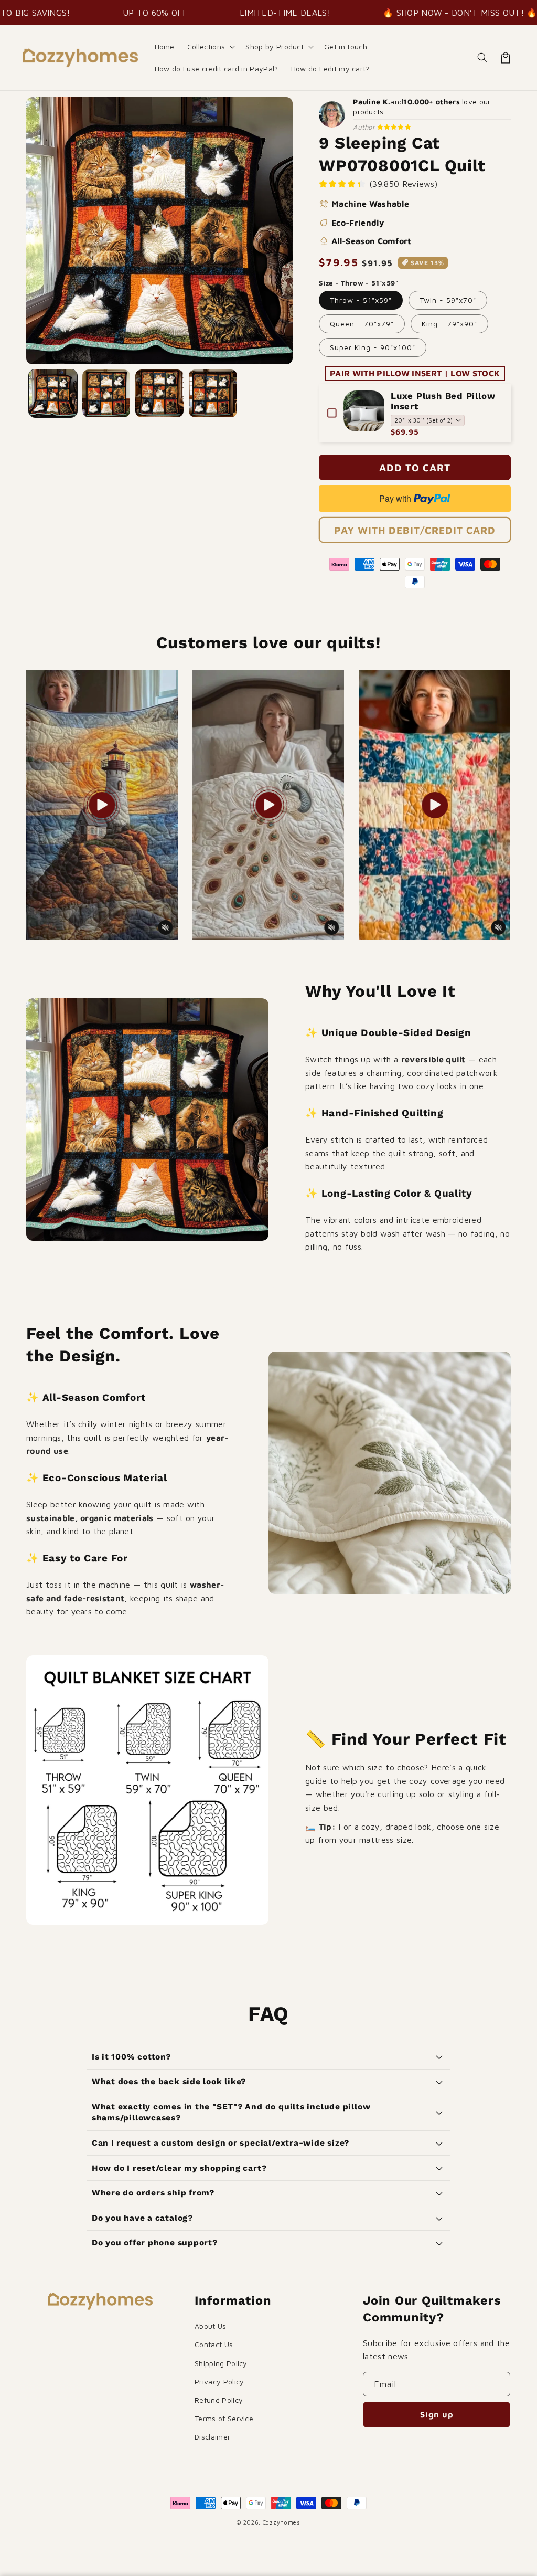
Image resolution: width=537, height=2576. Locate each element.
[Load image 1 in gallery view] (53, 394)
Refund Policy (219, 2400)
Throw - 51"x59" (361, 300)
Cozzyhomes (282, 2522)
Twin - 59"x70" (448, 300)
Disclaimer (212, 2437)
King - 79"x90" (449, 324)
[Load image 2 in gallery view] (106, 394)
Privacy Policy (219, 2382)
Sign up (437, 2414)
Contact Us (214, 2344)
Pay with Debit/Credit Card (415, 530)
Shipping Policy (221, 2363)
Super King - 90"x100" (373, 347)
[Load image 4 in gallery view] (213, 394)
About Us (211, 2326)
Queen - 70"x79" (362, 324)
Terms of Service (224, 2418)
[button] (210, 47)
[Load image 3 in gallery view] (159, 394)
